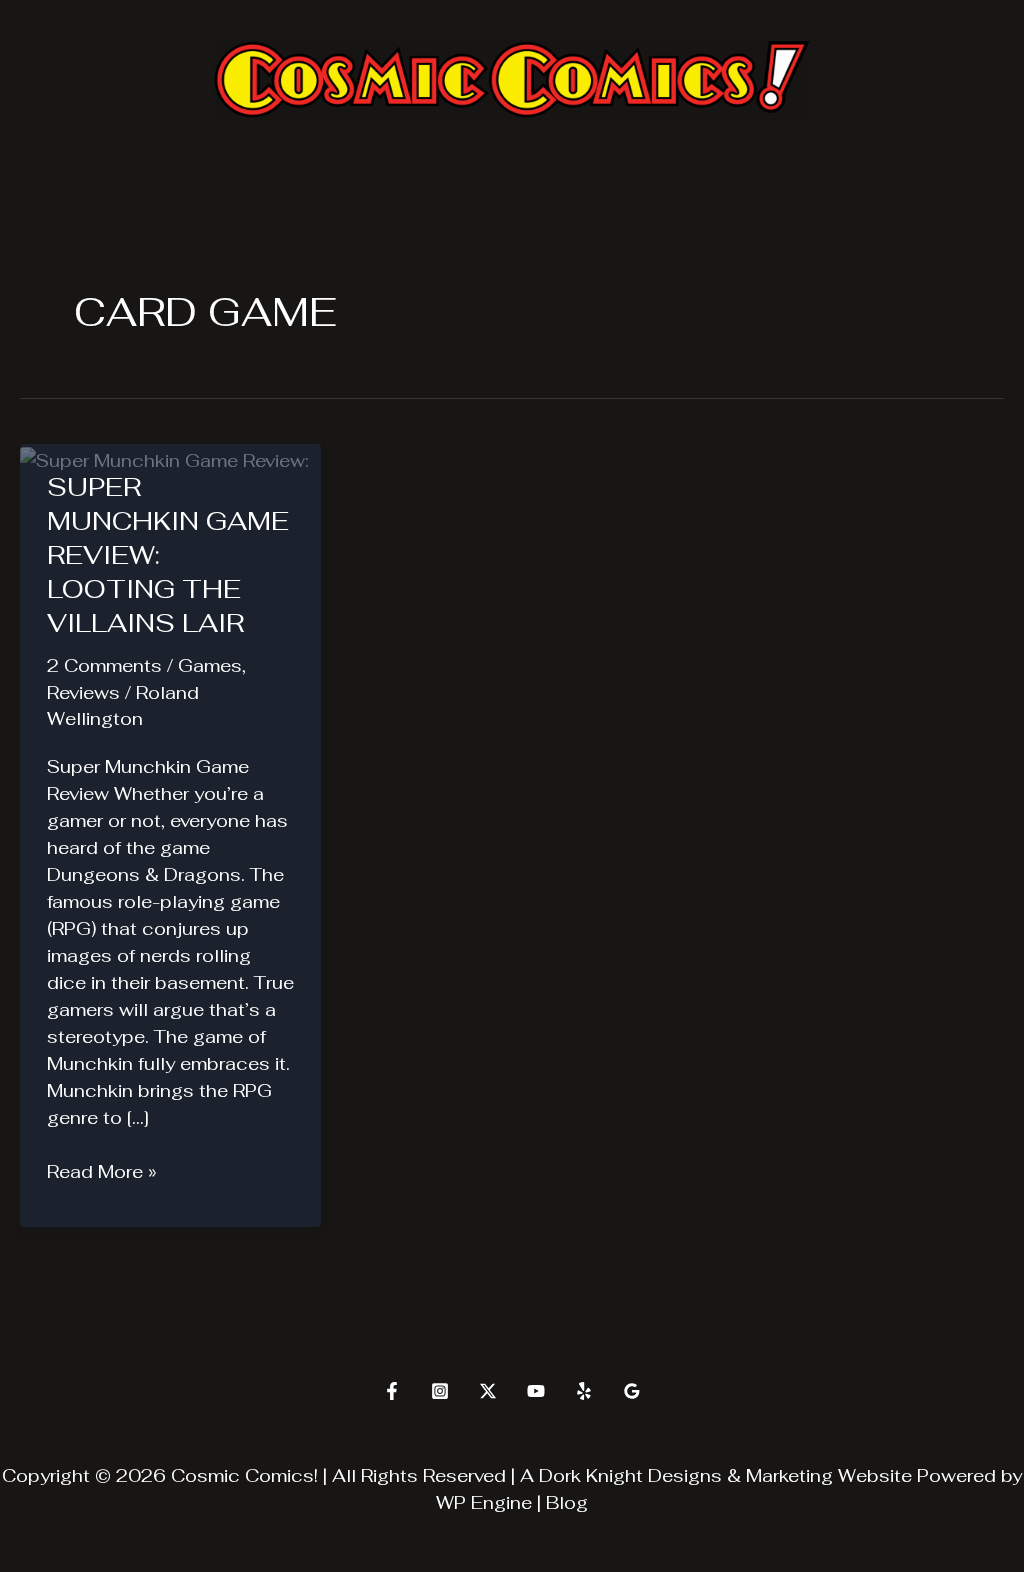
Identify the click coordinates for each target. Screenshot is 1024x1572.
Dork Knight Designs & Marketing (686, 1475)
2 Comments (104, 665)
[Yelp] (584, 1391)
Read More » (102, 1172)
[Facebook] (392, 1391)
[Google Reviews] (632, 1391)
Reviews (83, 692)
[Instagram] (440, 1391)
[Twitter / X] (488, 1391)
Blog (567, 1502)
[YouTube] (536, 1391)
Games (210, 665)
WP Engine (484, 1502)
